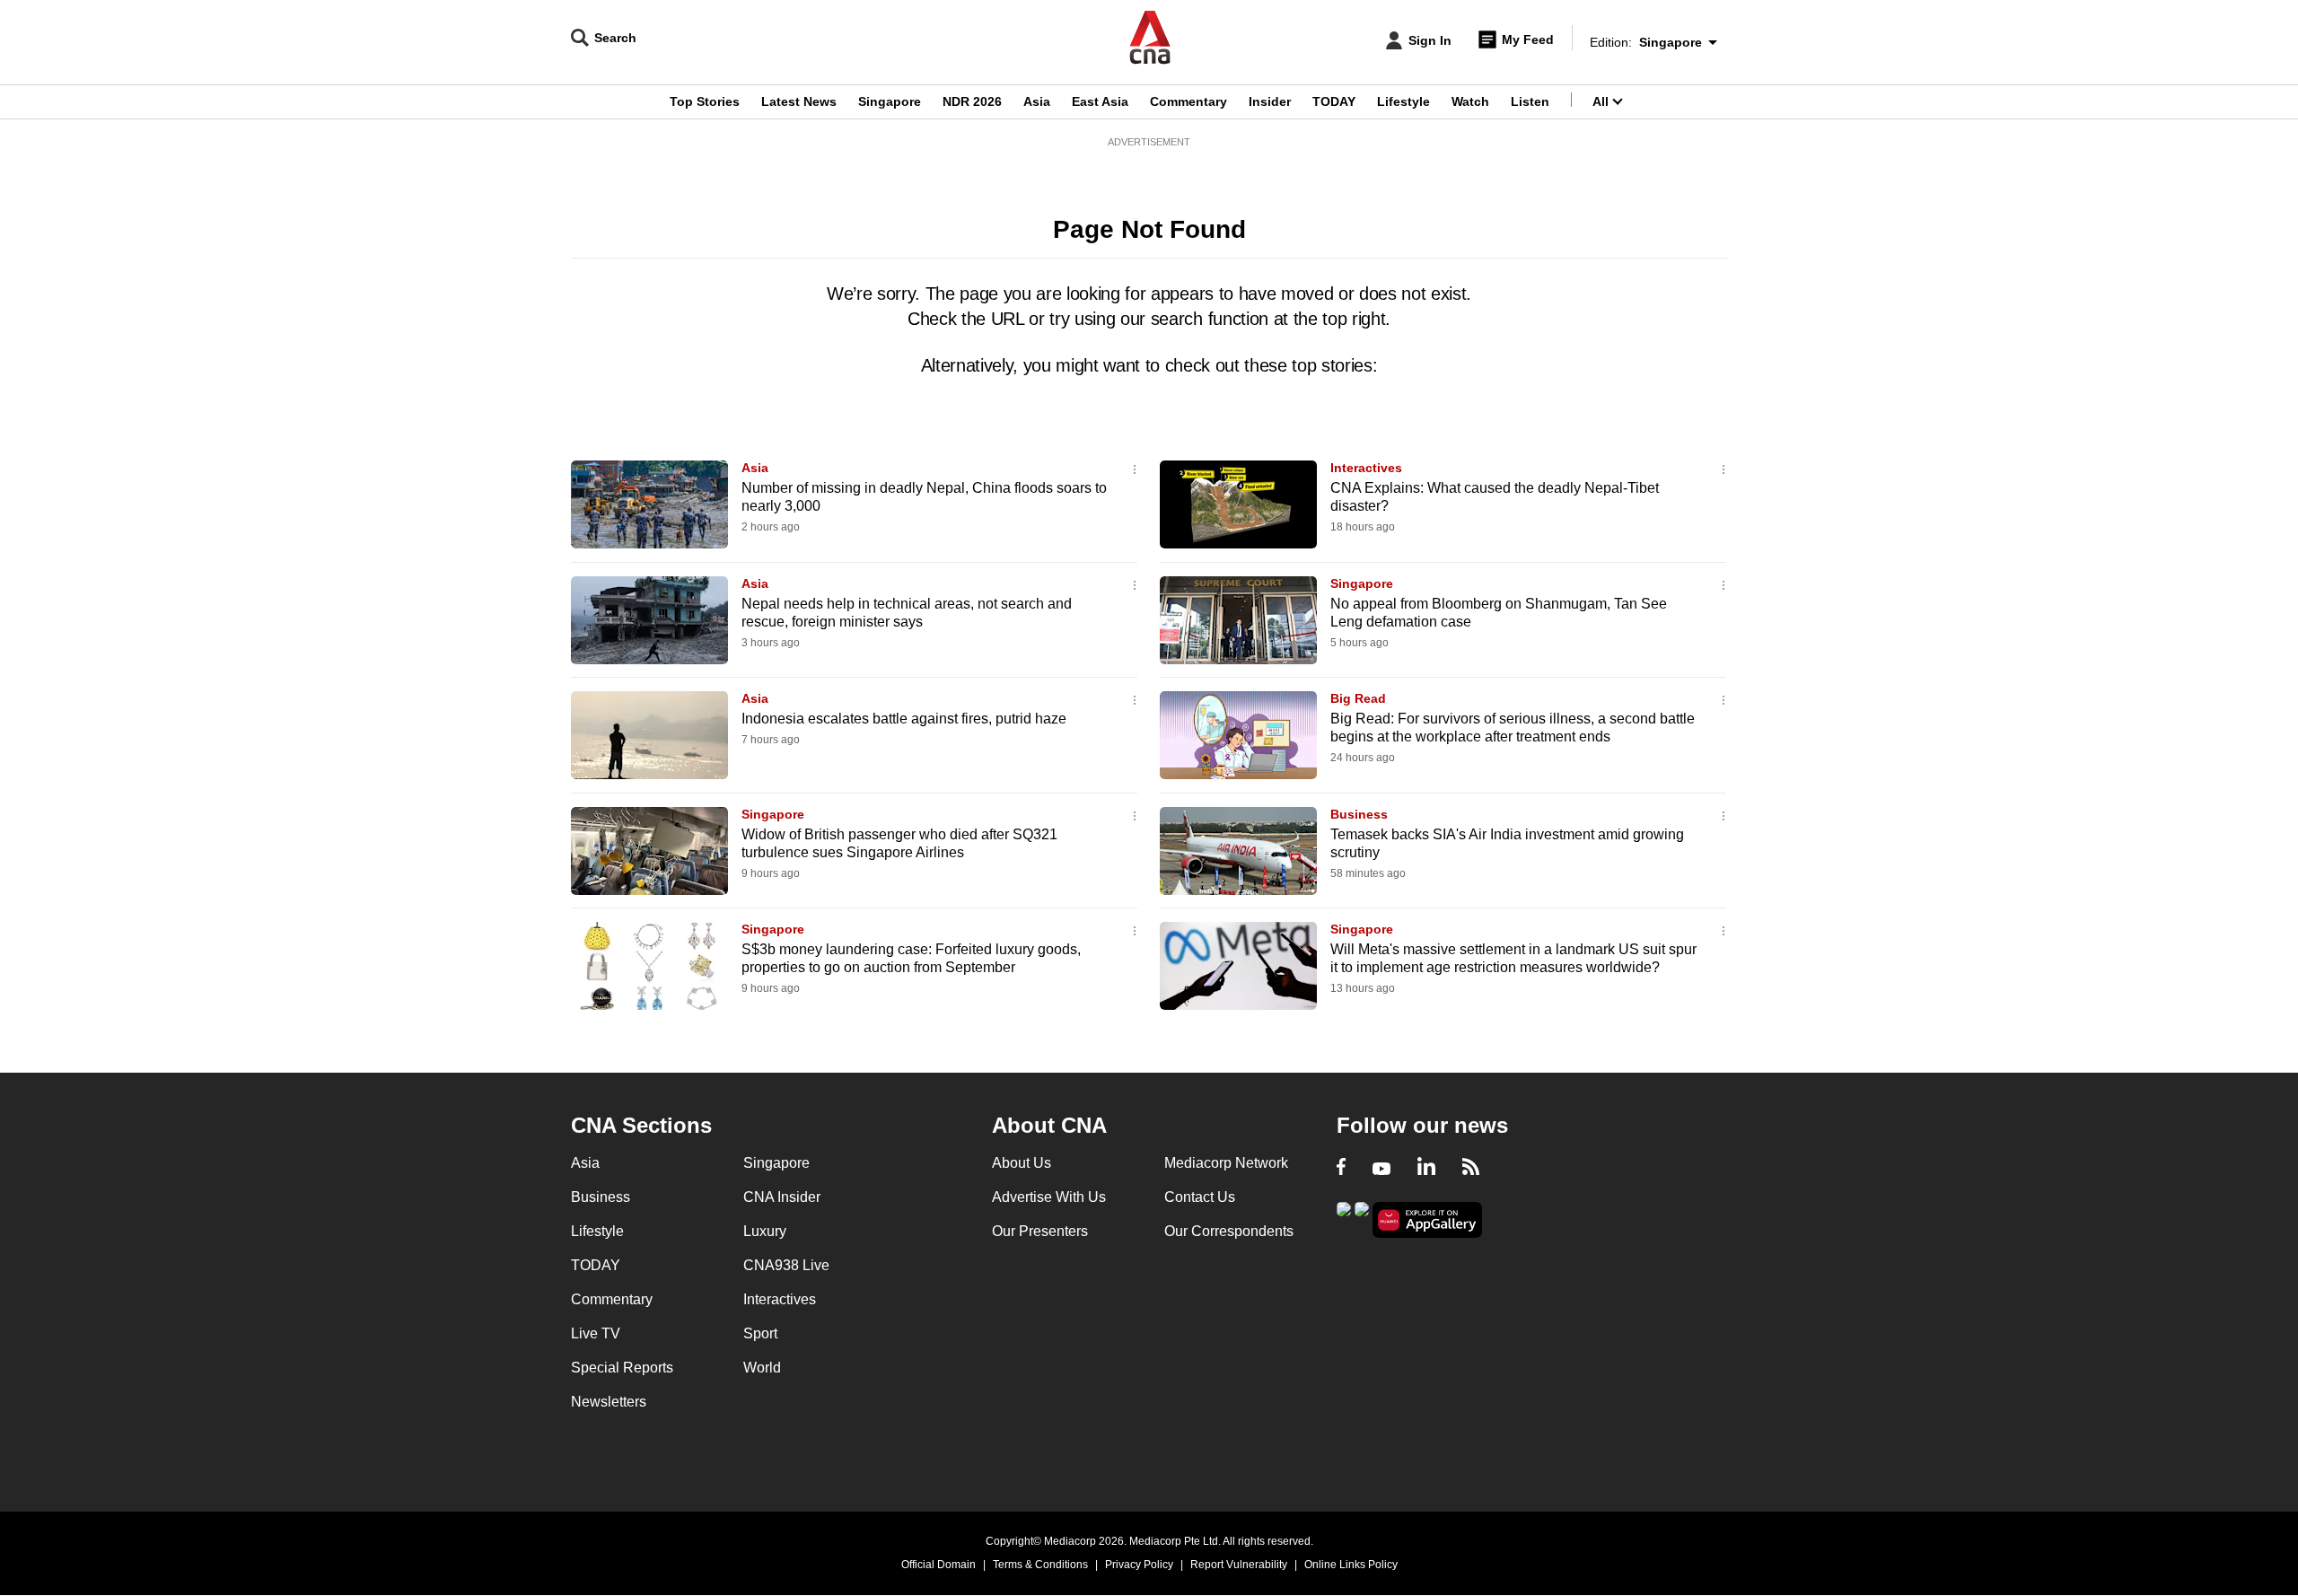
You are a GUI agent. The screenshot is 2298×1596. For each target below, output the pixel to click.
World (762, 1368)
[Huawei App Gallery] (1427, 1220)
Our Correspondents (1229, 1231)
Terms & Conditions (1040, 1565)
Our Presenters (1040, 1231)
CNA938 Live (786, 1265)
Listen (1530, 101)
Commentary (1188, 101)
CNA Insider (782, 1197)
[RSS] (1471, 1169)
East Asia (1100, 101)
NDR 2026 (972, 101)
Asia (1037, 101)
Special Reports (622, 1368)
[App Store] (1362, 1219)
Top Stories (705, 101)
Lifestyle (1403, 101)
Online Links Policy (1351, 1565)
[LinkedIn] (1426, 1169)
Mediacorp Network (1226, 1163)
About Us (1022, 1163)
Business (1359, 814)
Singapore (890, 101)
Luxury (765, 1231)
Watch (1470, 101)
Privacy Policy (1139, 1565)
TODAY (1334, 101)
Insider (1270, 101)
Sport (760, 1333)
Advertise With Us (1049, 1197)
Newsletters (609, 1402)
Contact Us (1200, 1197)
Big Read (1358, 698)
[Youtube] (1381, 1169)
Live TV (596, 1333)
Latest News (799, 101)
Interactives (1366, 468)
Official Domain (938, 1565)
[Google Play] (1344, 1219)
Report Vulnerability (1239, 1565)
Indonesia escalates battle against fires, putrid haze (904, 719)
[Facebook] (1341, 1169)
